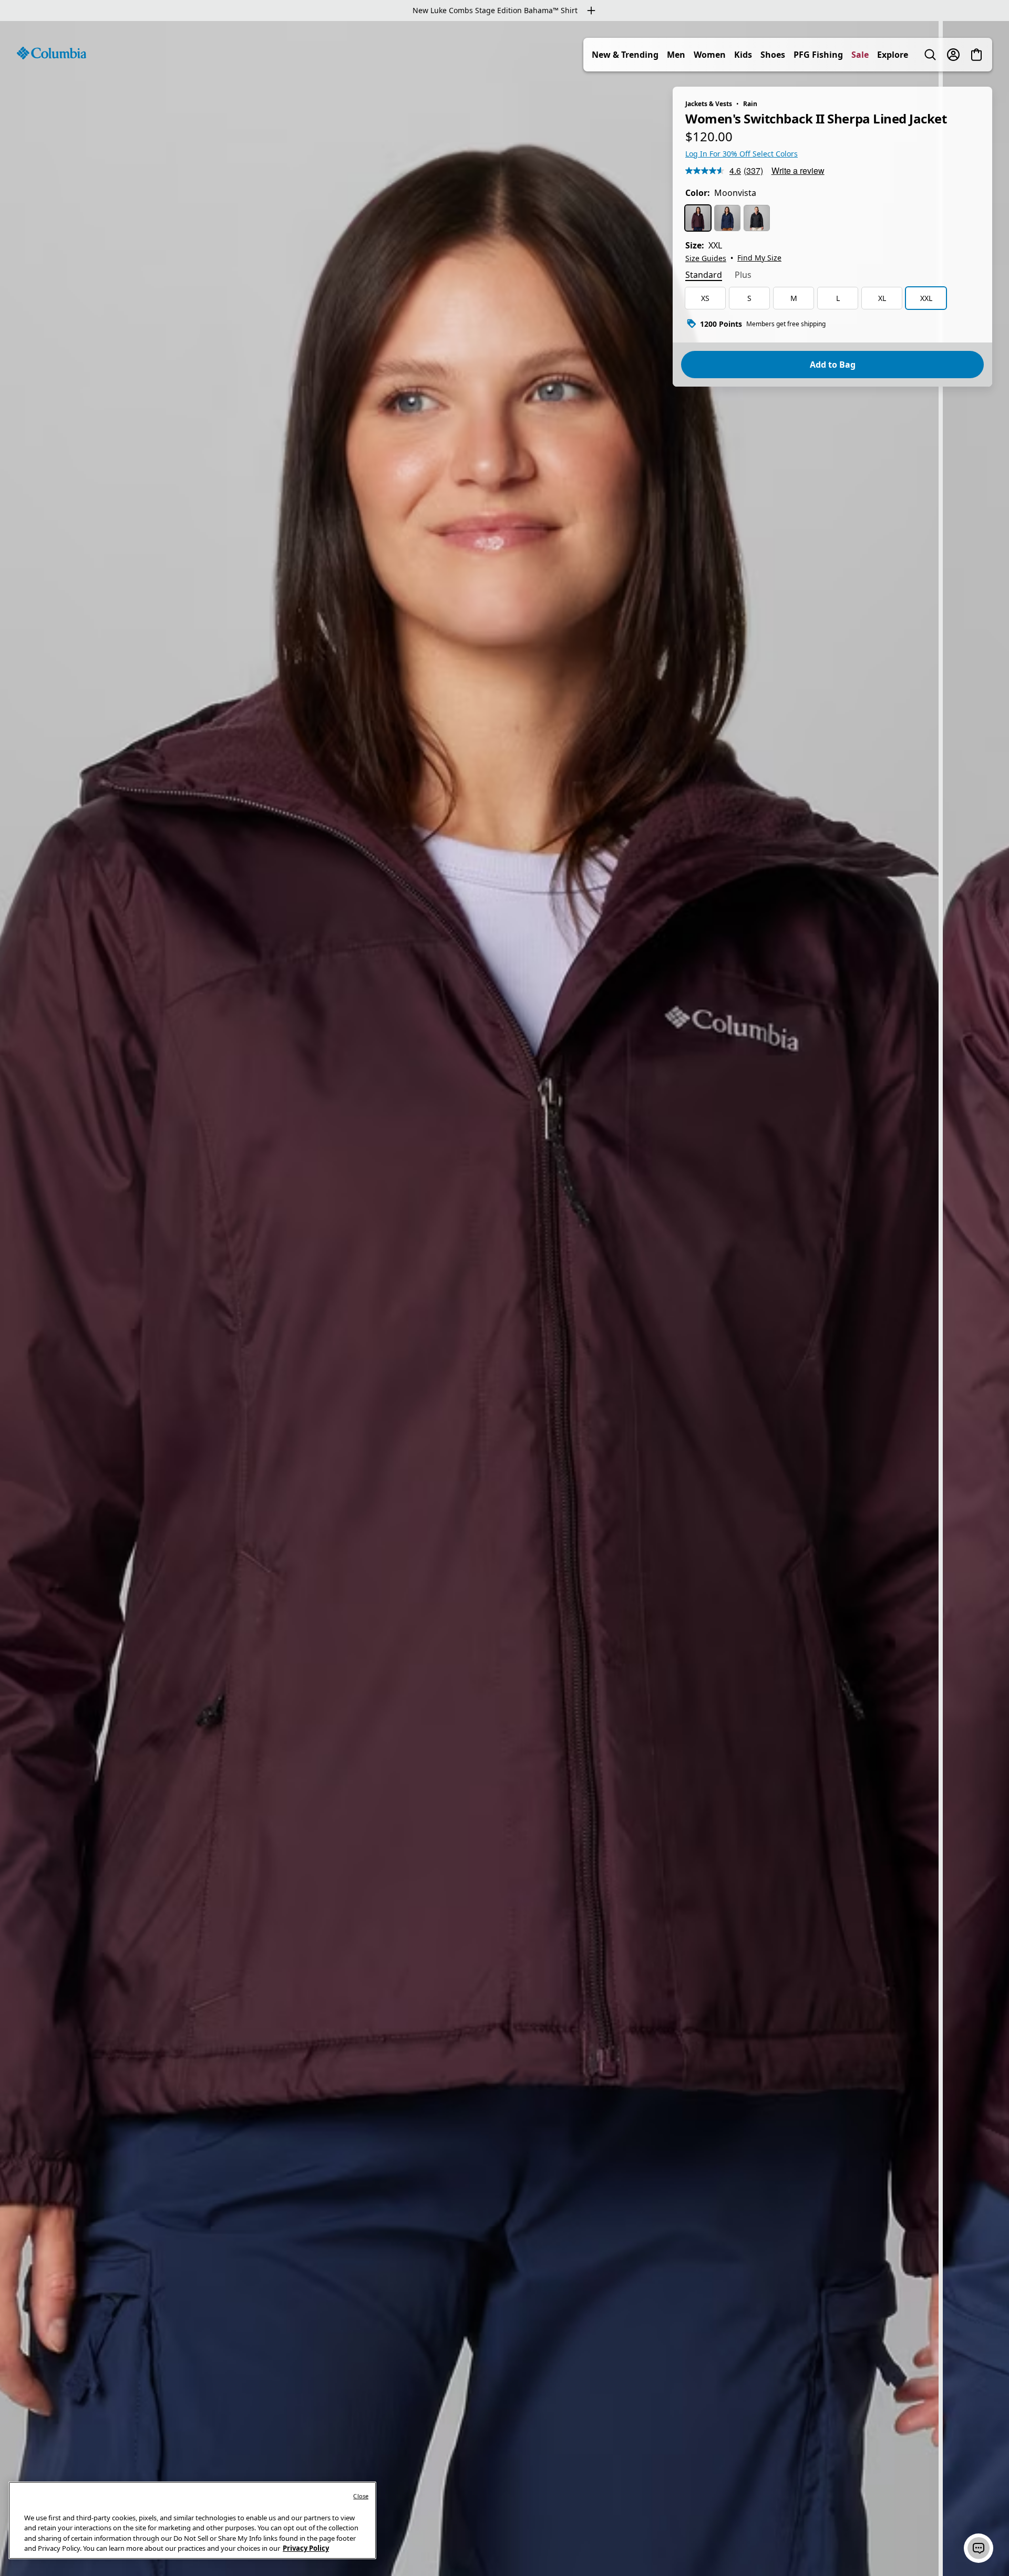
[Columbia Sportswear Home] (52, 53)
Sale (860, 55)
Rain (750, 104)
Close (361, 2496)
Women (710, 55)
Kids (743, 55)
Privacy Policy (306, 2548)
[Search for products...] (930, 55)
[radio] (698, 218)
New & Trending (625, 55)
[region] (504, 1299)
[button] (979, 2548)
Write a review (798, 170)
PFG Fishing (818, 55)
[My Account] (953, 55)
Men (676, 55)
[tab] (704, 276)
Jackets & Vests (709, 104)
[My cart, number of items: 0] (976, 55)
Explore (893, 55)
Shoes (773, 55)
